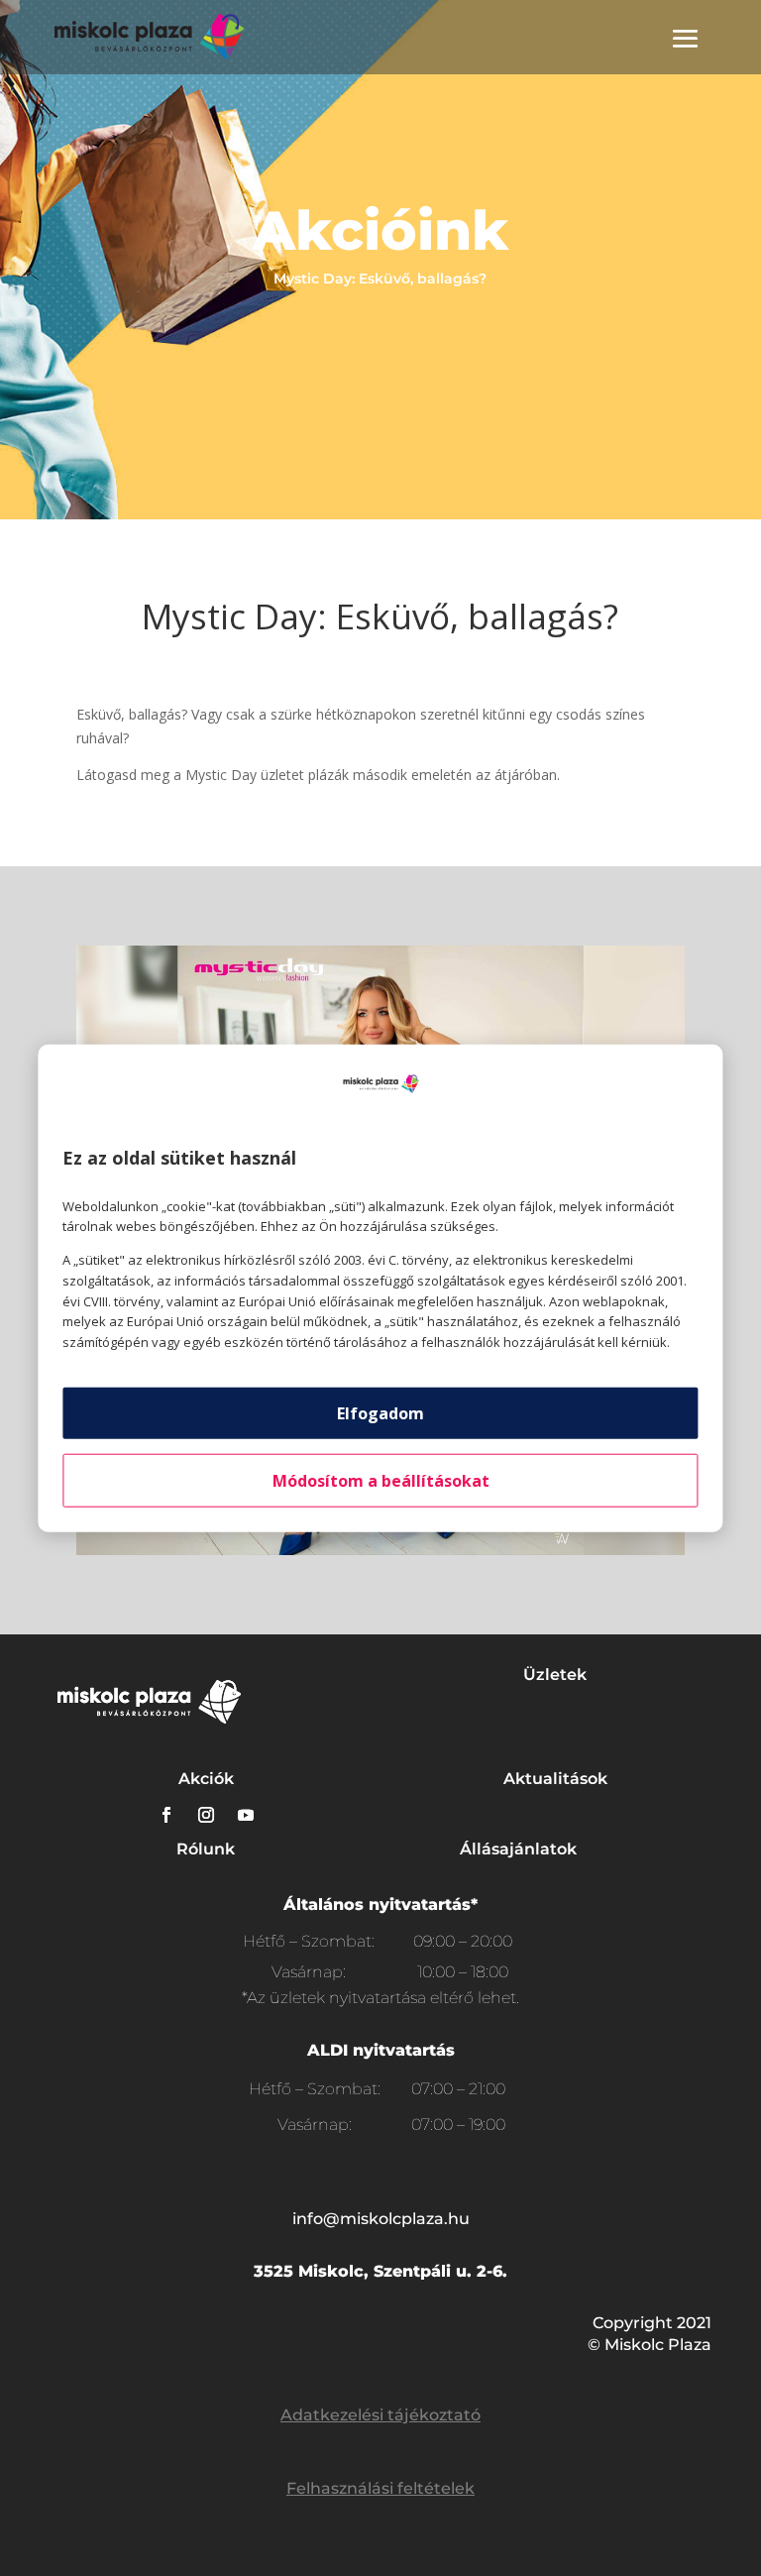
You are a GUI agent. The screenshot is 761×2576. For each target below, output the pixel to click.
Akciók (206, 1779)
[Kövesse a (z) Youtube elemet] (246, 1815)
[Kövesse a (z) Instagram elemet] (206, 1815)
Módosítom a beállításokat (381, 1481)
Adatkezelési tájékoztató (380, 2415)
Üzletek (555, 1675)
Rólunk (206, 1849)
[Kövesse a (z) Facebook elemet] (166, 1815)
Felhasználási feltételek (380, 2488)
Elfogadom (380, 1413)
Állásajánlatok (518, 1849)
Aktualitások (555, 1779)
